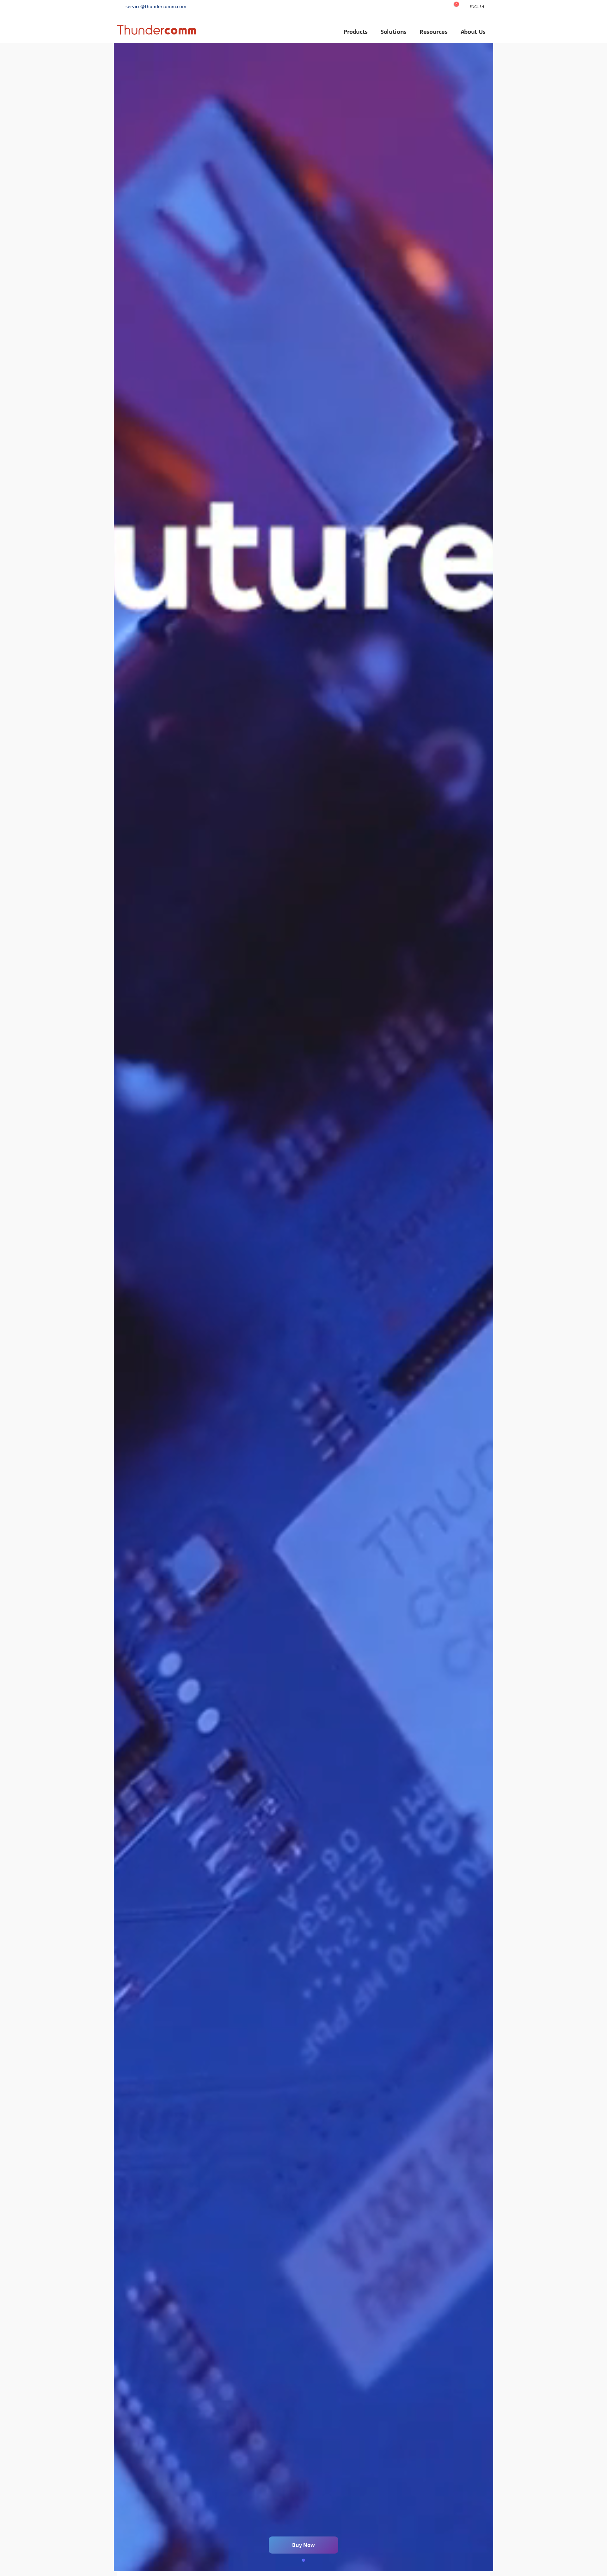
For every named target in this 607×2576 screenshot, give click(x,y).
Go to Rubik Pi (303, 1307)
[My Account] (442, 7)
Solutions (394, 32)
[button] (303, 2560)
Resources (434, 32)
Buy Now (303, 2545)
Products (356, 32)
